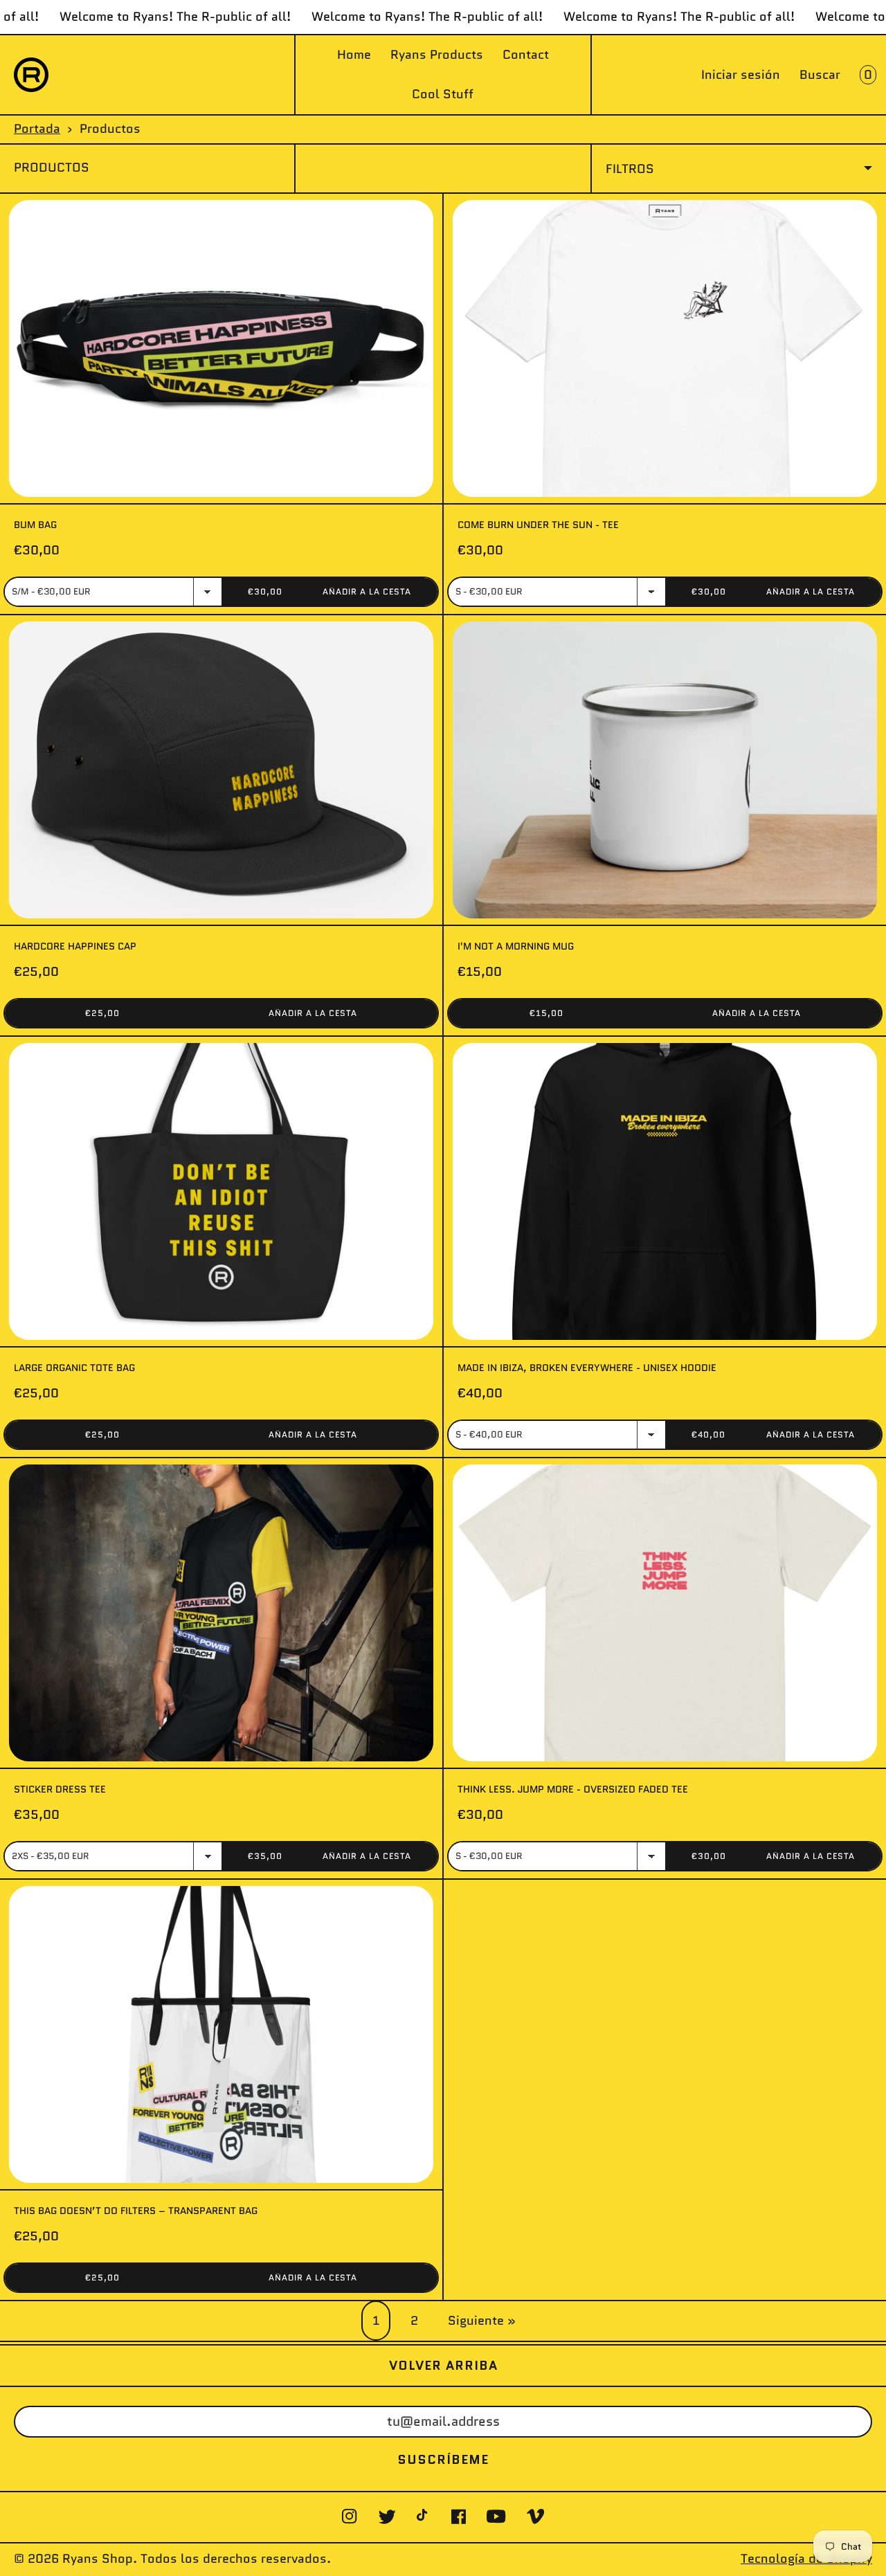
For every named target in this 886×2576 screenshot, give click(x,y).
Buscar (820, 75)
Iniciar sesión (741, 75)
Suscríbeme (443, 2460)
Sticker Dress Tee (60, 1789)
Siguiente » (482, 2321)
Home (354, 55)
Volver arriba (443, 2366)
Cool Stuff (443, 94)
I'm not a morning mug (516, 946)
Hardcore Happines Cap (75, 946)
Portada (37, 129)
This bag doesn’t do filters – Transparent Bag (136, 2211)
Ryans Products (437, 55)
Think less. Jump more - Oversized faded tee (573, 1789)
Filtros (630, 169)
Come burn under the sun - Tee (538, 525)
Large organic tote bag (74, 1368)
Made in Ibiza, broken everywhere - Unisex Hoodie (587, 1368)
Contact (526, 55)
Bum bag (35, 525)
